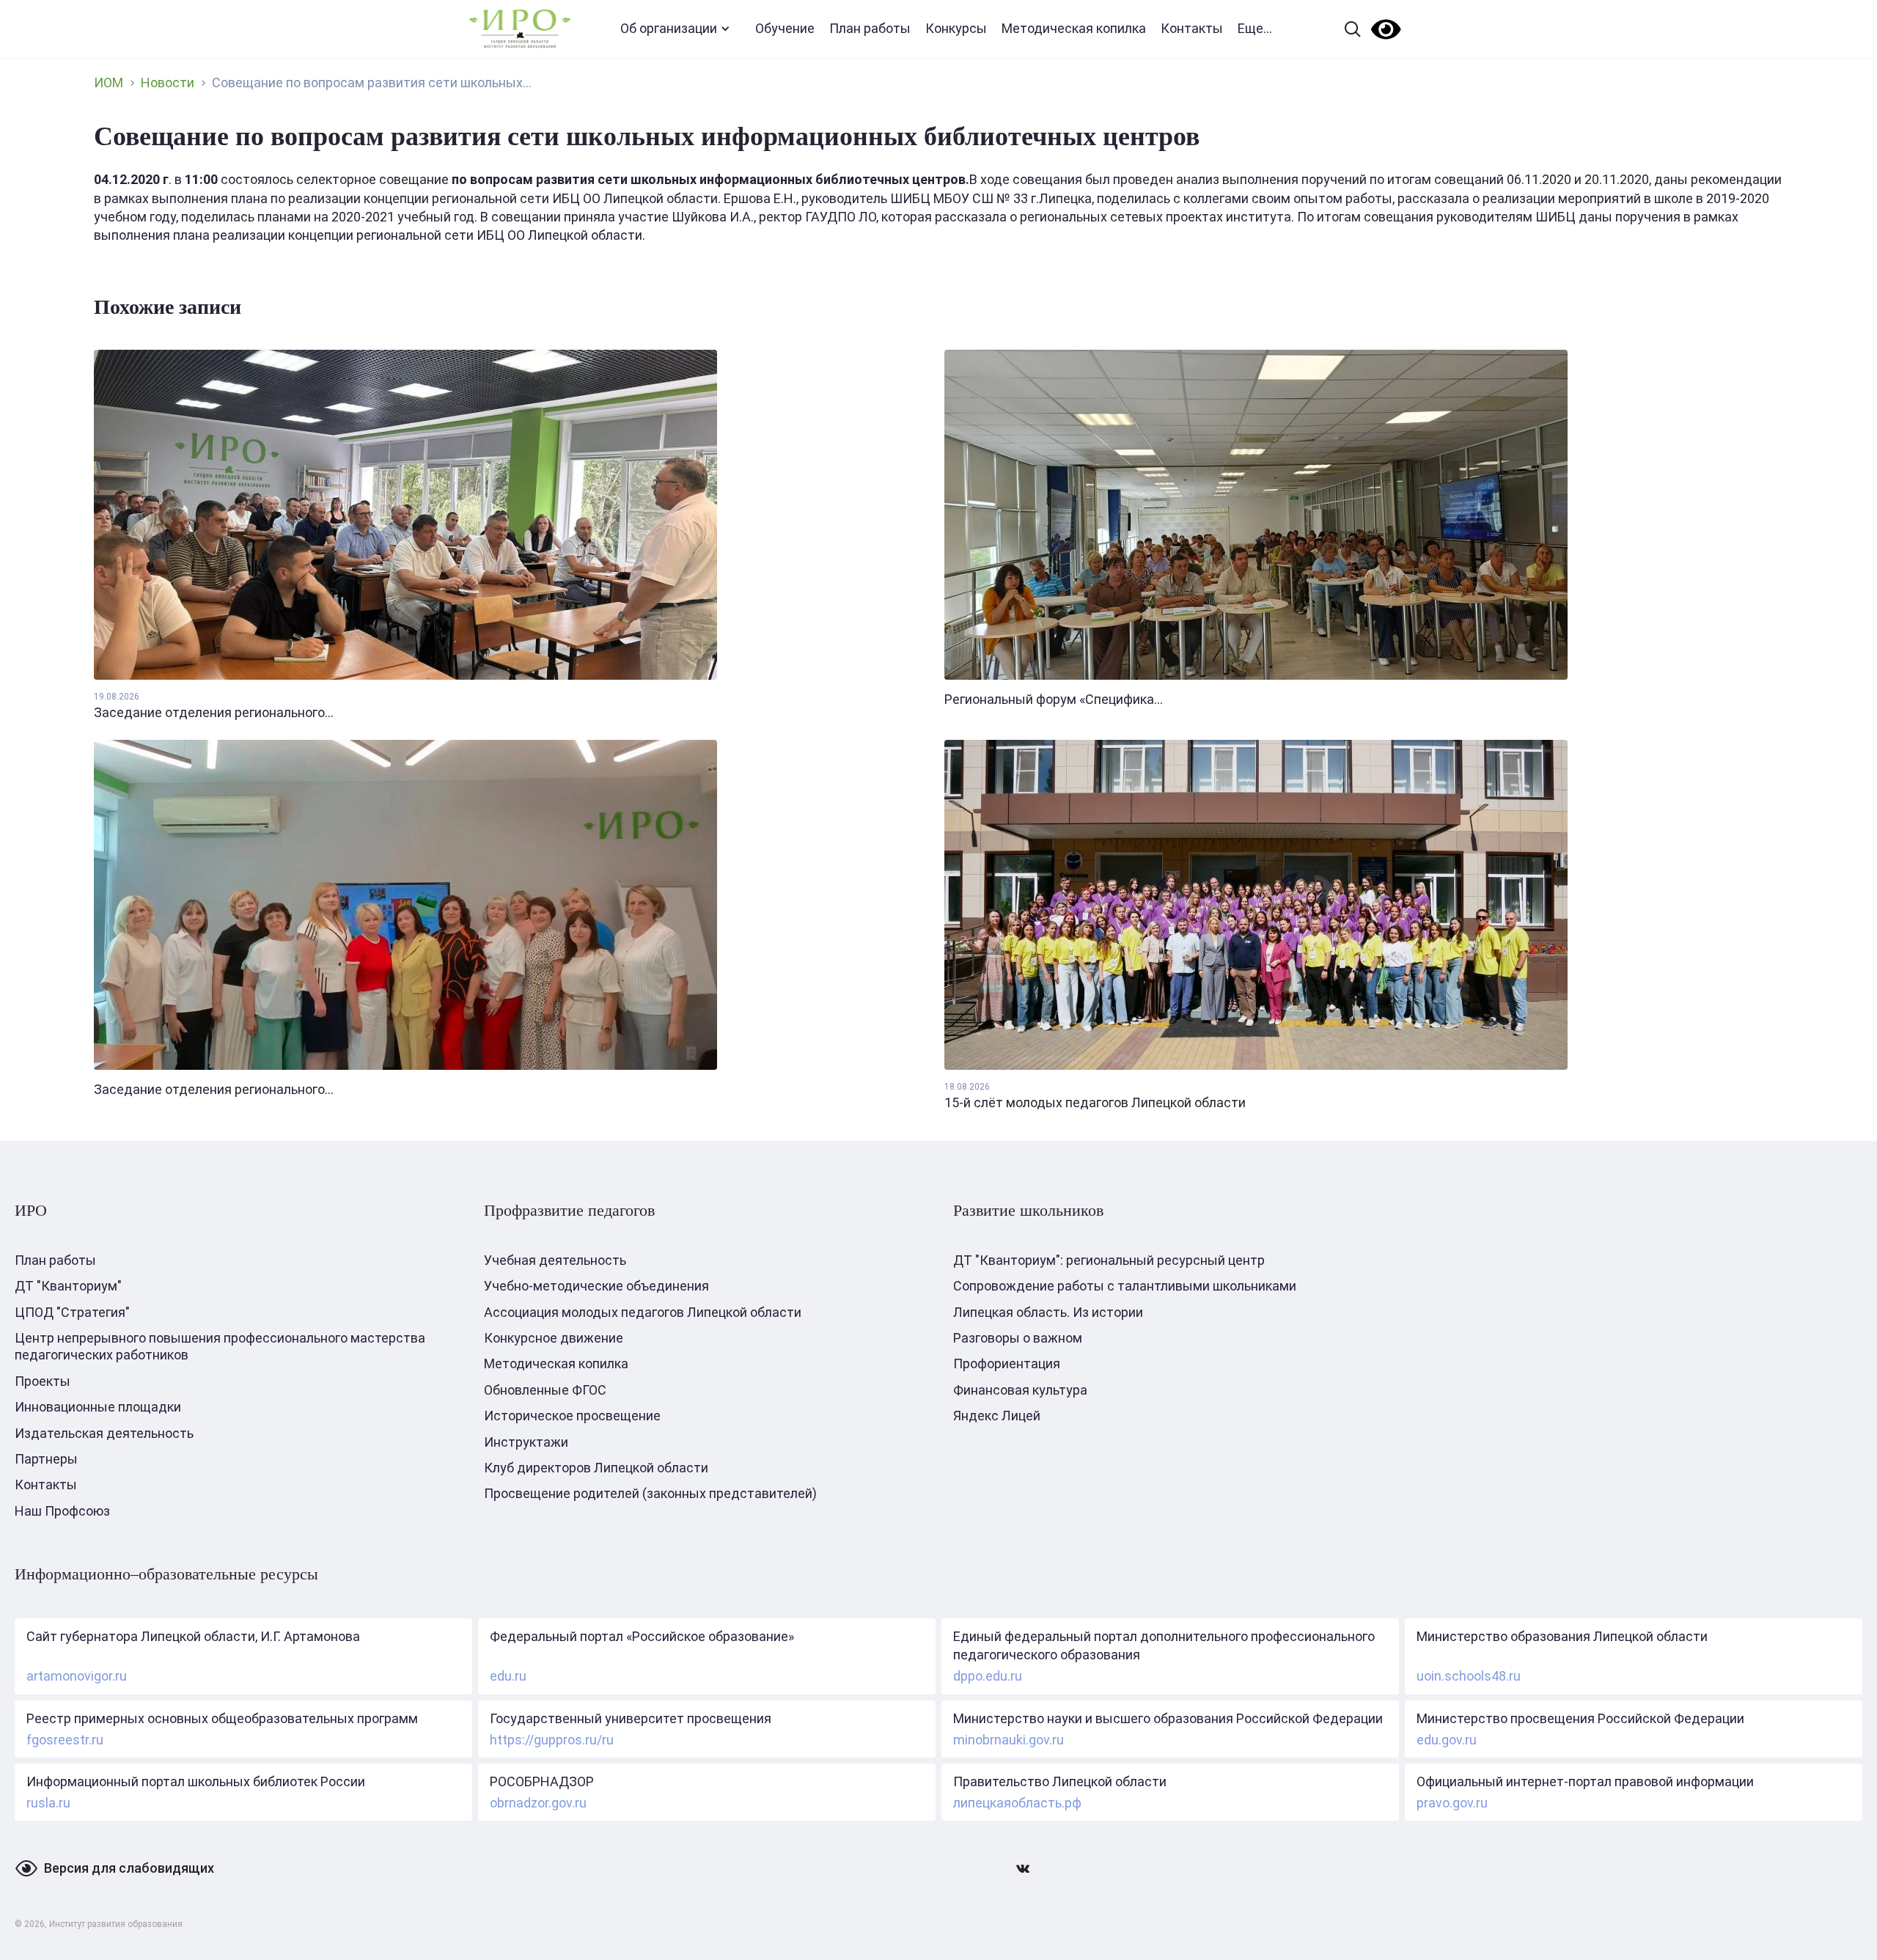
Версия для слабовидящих (129, 1868)
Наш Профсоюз (62, 1511)
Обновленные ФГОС (545, 1390)
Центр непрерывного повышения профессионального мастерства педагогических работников (220, 1346)
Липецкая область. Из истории (1048, 1312)
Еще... (1255, 28)
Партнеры (46, 1459)
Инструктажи (526, 1442)
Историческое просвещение (572, 1416)
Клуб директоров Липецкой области (596, 1468)
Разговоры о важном (1018, 1338)
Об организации (669, 28)
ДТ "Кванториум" (68, 1286)
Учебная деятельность (555, 1260)
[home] (520, 29)
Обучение (785, 28)
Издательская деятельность (104, 1433)
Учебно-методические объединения (596, 1286)
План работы (870, 28)
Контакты (1192, 28)
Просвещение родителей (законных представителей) (650, 1493)
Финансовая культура (1020, 1390)
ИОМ (109, 82)
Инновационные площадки (98, 1407)
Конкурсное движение (554, 1338)
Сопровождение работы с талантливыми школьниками (1125, 1286)
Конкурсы (956, 28)
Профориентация (1007, 1363)
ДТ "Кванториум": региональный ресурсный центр (1109, 1260)
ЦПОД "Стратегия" (72, 1312)
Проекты (43, 1381)
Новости (168, 82)
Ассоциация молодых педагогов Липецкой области (643, 1312)
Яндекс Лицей (997, 1416)
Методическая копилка (1074, 28)
